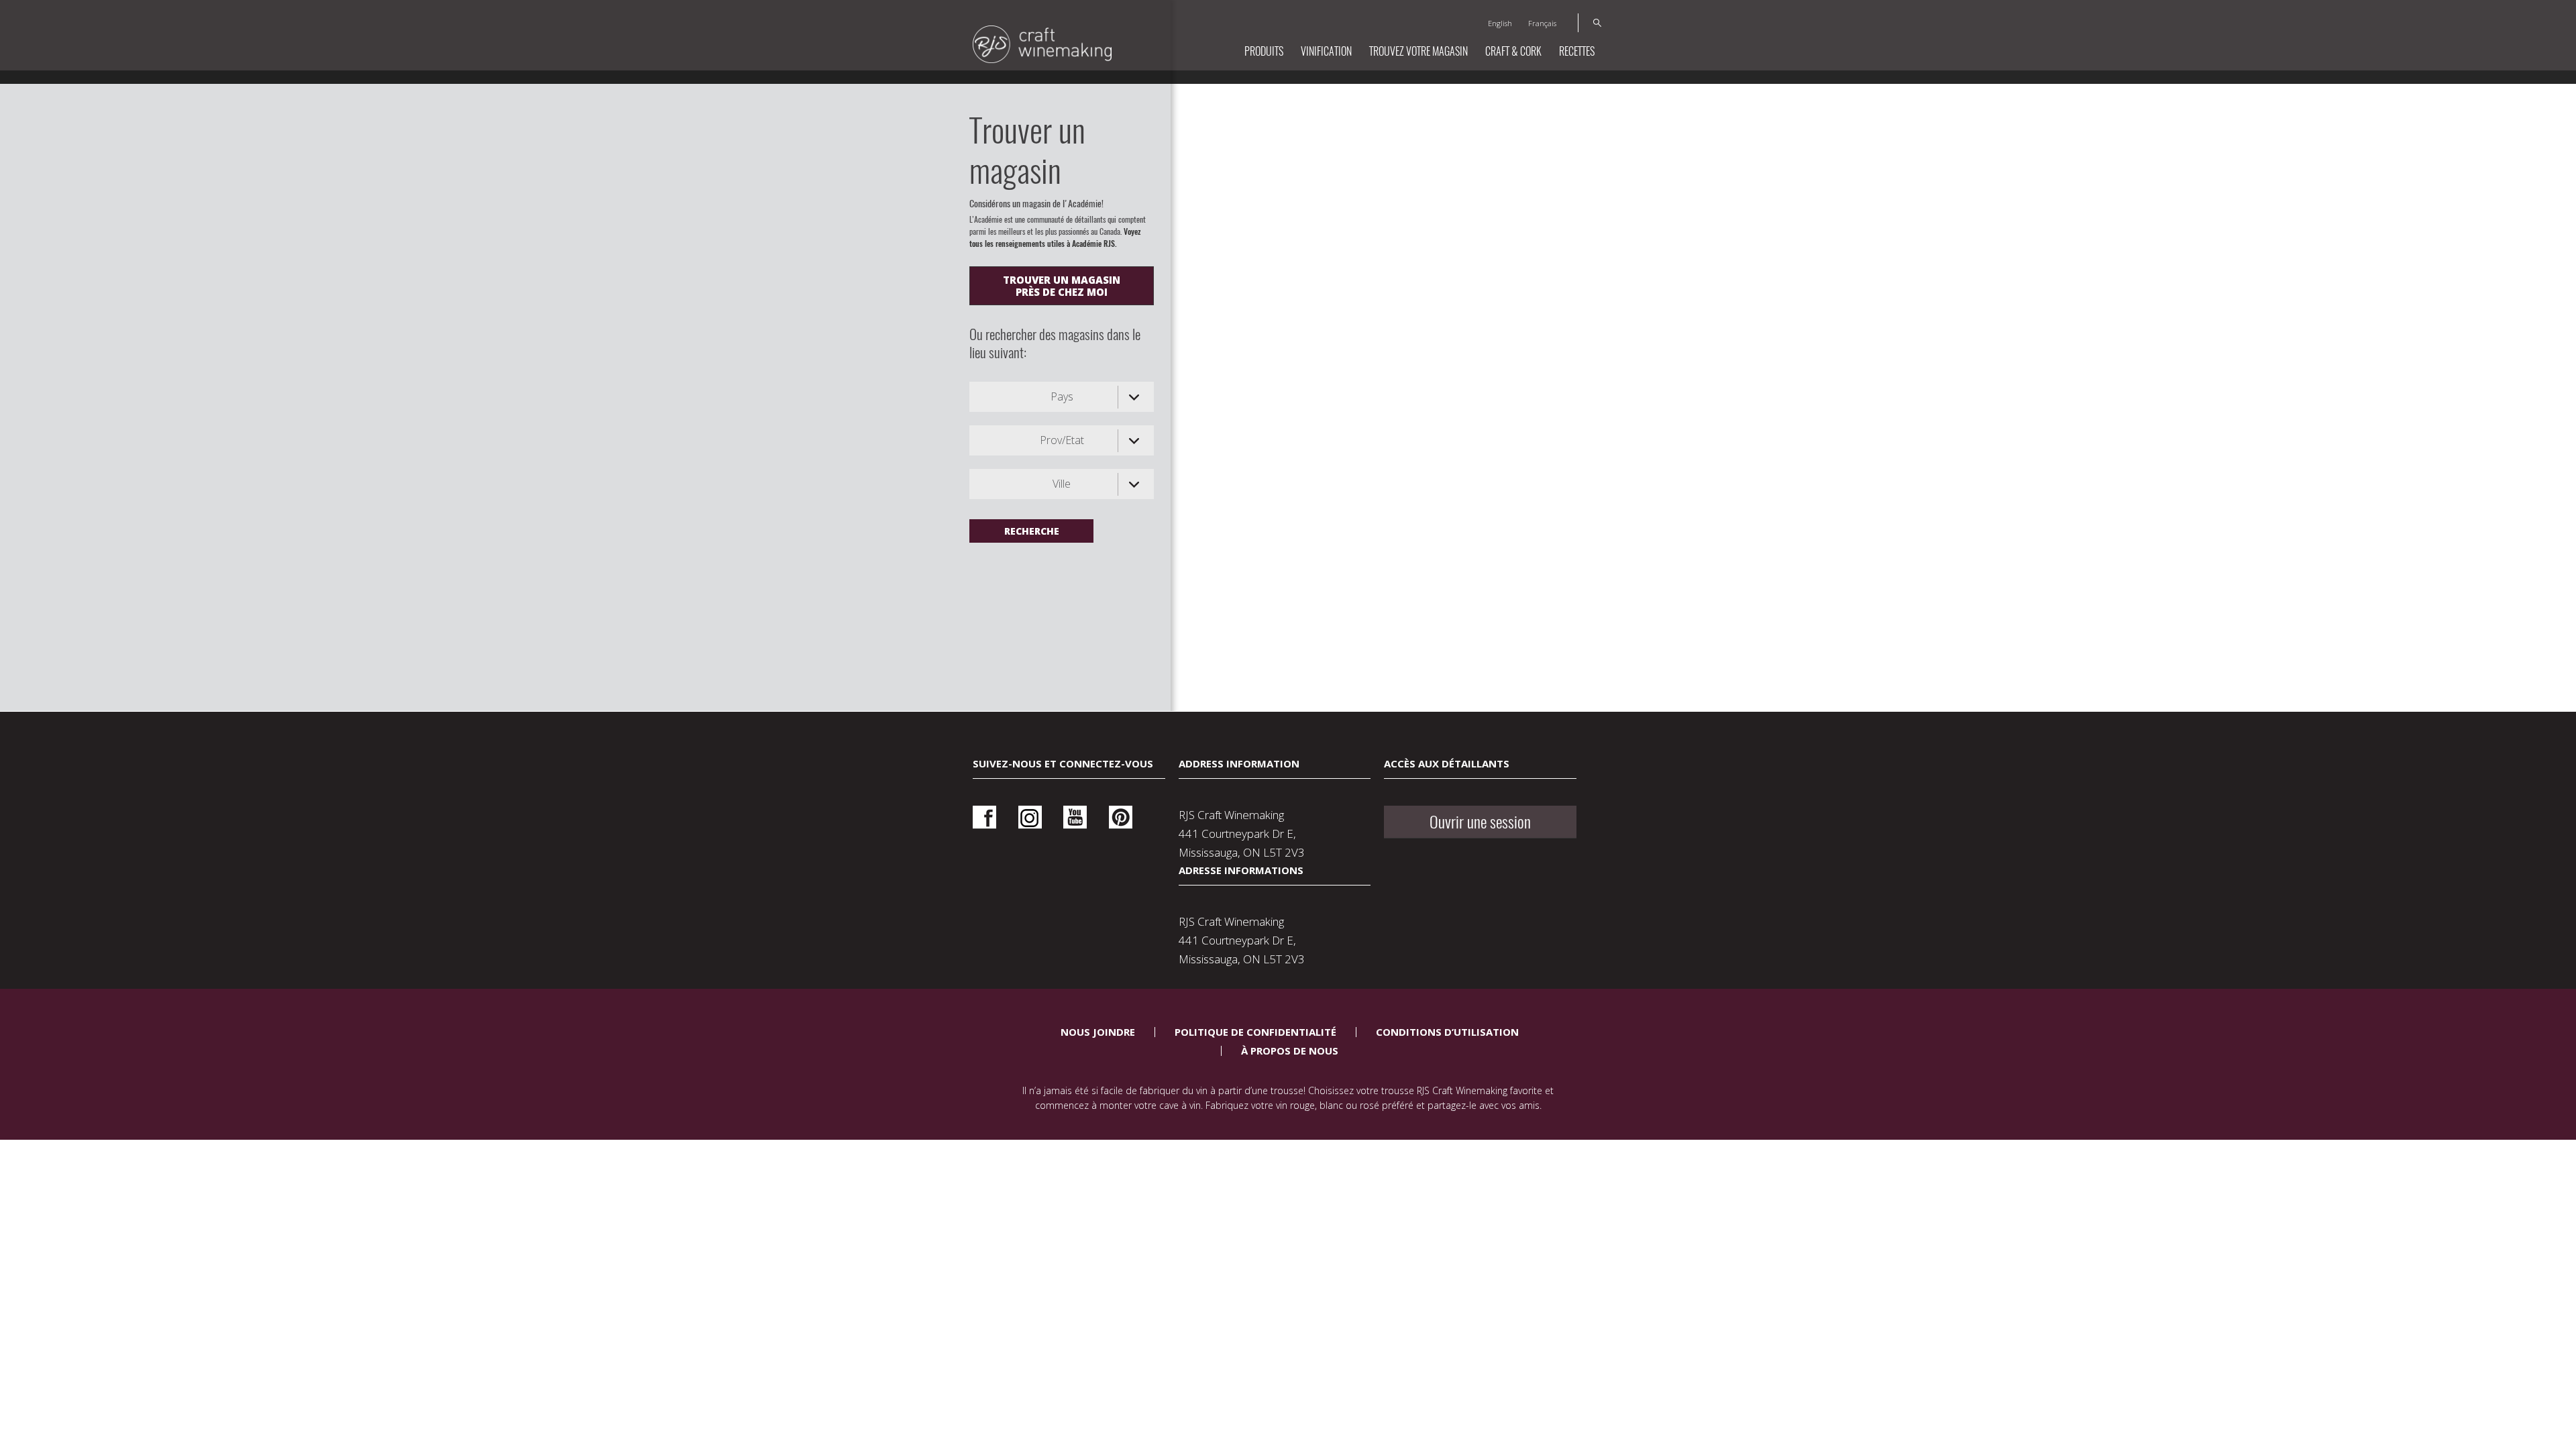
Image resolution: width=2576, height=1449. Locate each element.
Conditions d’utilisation (1447, 1032)
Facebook (984, 817)
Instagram (1030, 817)
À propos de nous (1290, 1051)
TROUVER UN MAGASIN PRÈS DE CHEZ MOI (1062, 286)
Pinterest (1121, 817)
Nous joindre (1098, 1032)
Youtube (1075, 817)
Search (1590, 23)
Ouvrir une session (1480, 822)
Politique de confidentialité (1255, 1032)
